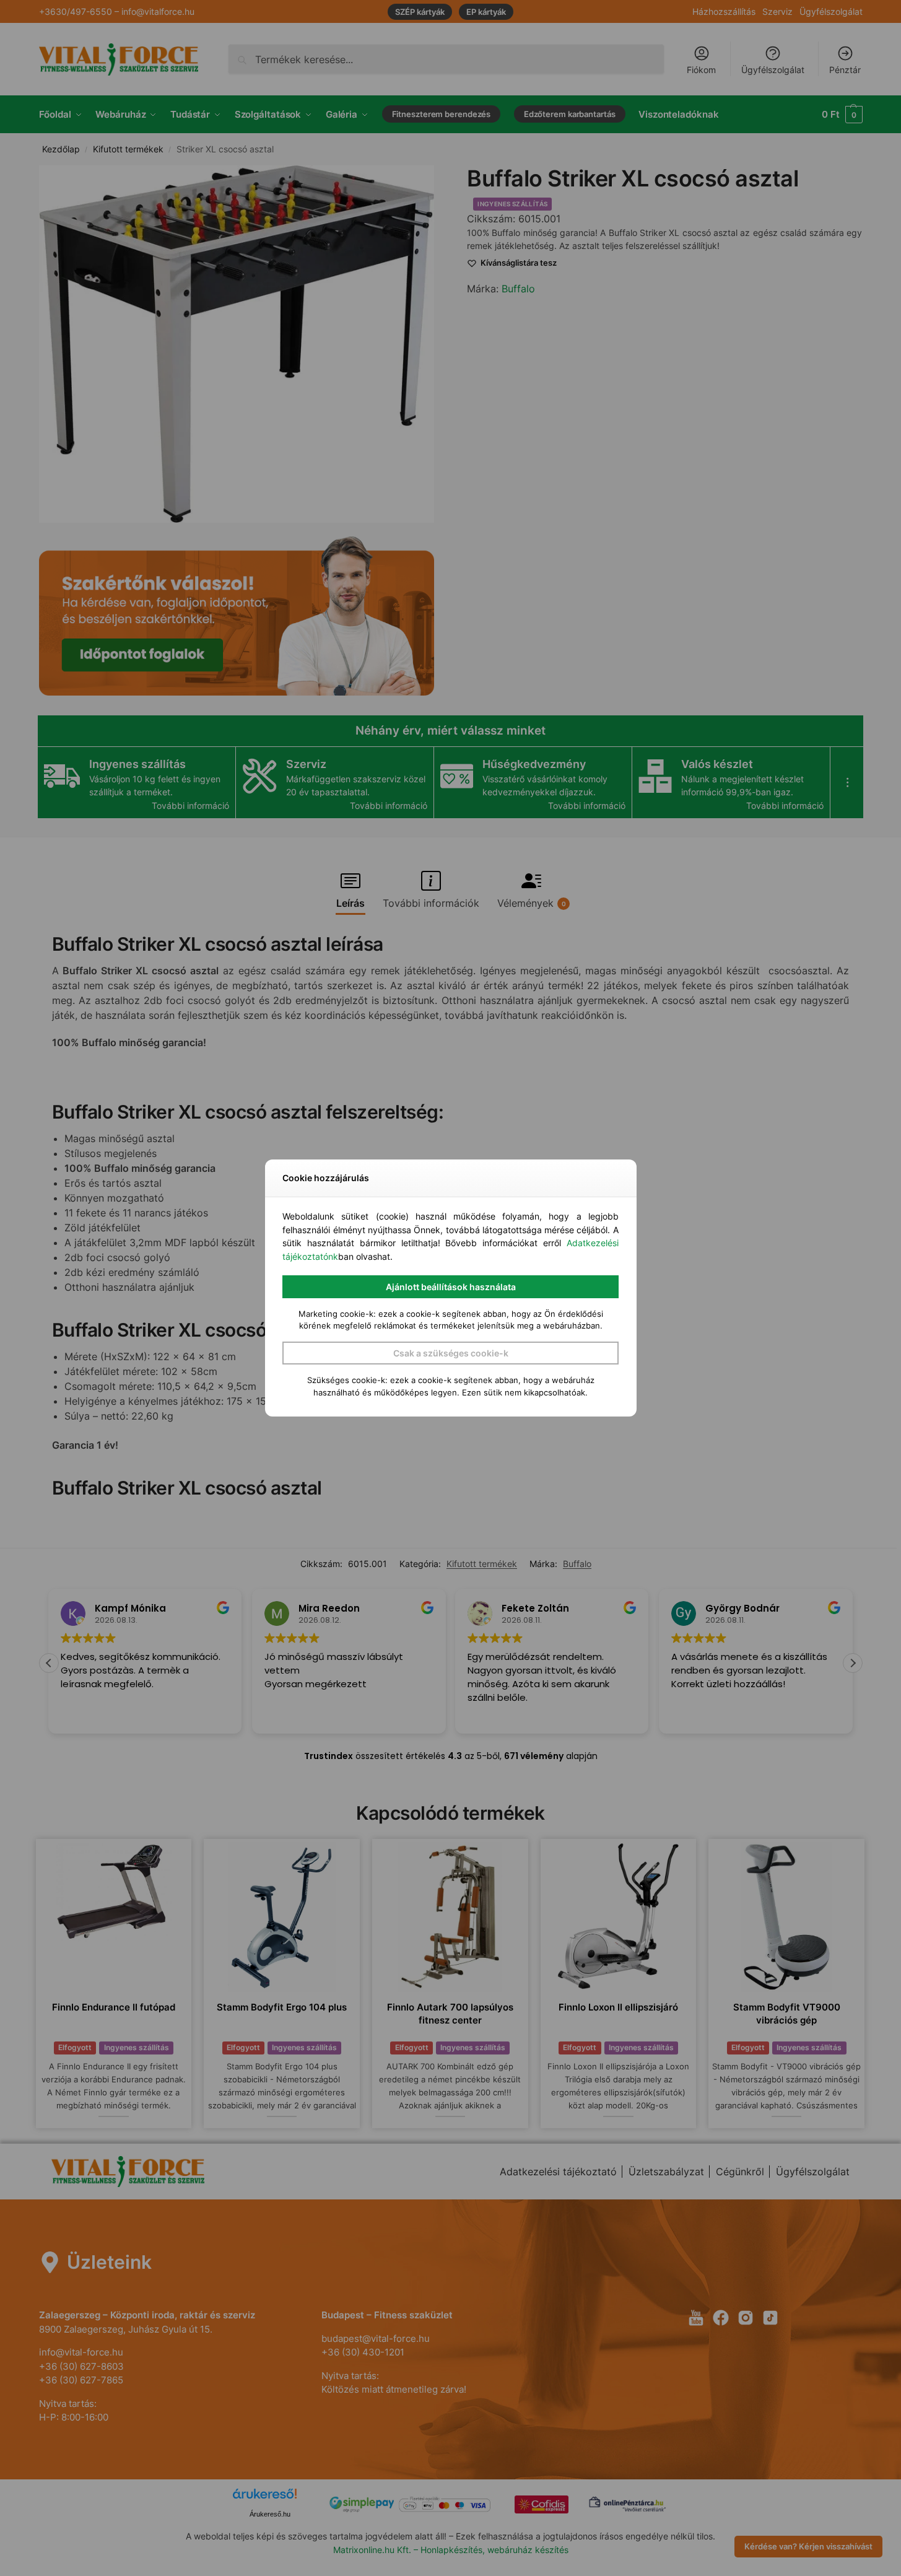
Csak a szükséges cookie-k (451, 1353)
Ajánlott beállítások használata (451, 1287)
